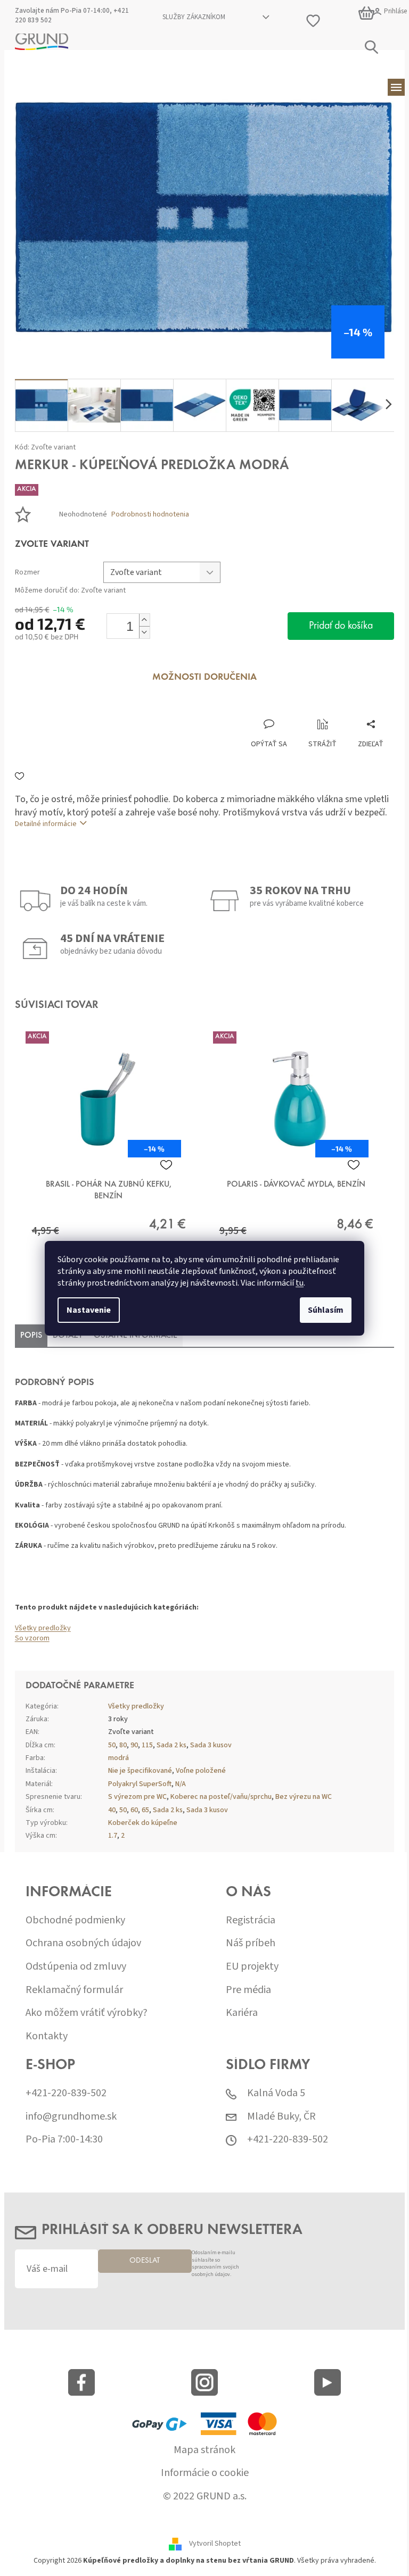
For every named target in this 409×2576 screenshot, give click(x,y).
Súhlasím (322, 1310)
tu (296, 1283)
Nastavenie (85, 1310)
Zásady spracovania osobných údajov (228, 1377)
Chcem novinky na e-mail (201, 1354)
